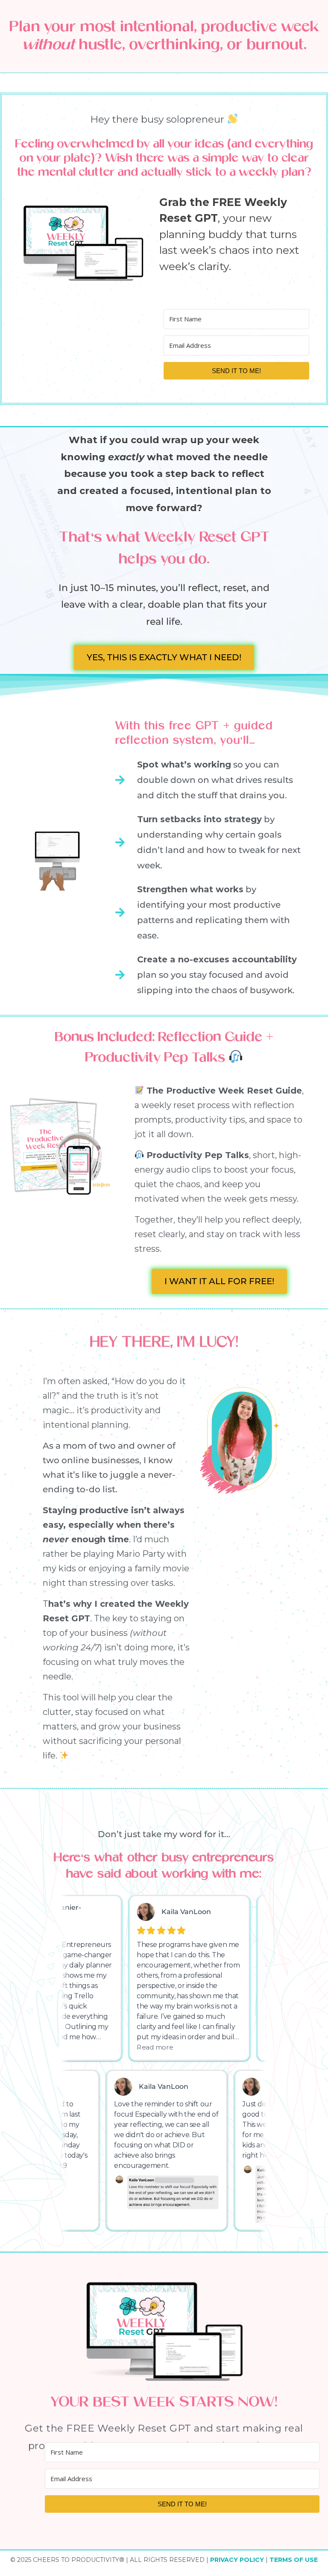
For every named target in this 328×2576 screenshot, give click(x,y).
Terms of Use (294, 2560)
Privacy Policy (238, 2560)
